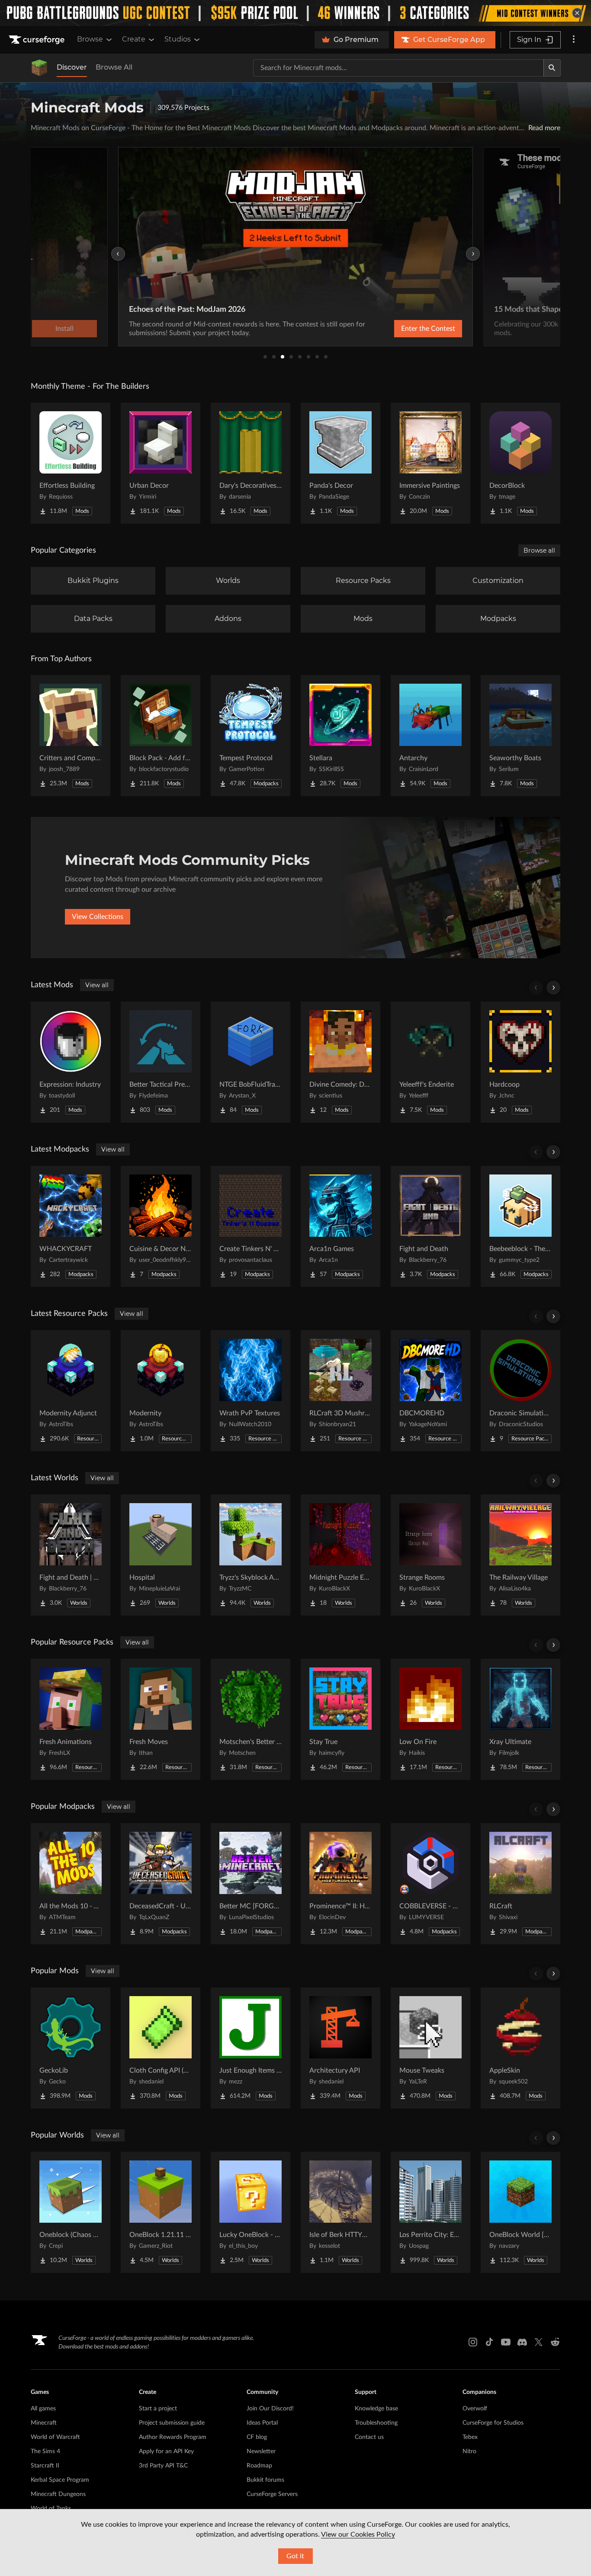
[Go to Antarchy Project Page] (430, 736)
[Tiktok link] (489, 2342)
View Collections (98, 917)
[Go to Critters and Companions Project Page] (71, 736)
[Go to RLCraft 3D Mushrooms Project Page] (340, 1391)
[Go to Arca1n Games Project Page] (340, 1226)
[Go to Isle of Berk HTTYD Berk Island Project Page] (340, 2212)
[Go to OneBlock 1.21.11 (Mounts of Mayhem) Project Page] (161, 2212)
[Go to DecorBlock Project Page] (520, 463)
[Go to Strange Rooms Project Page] (430, 1555)
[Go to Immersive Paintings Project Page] (430, 463)
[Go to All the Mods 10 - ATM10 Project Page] (71, 1884)
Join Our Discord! (270, 2409)
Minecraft (44, 2423)
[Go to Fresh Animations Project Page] (71, 1719)
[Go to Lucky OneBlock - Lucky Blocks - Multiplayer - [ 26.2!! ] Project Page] (251, 2212)
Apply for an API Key (166, 2451)
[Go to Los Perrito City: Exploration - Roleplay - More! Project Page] (430, 2212)
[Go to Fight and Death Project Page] (430, 1226)
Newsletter (261, 2451)
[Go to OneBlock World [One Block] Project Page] (520, 2212)
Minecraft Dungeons (58, 2494)
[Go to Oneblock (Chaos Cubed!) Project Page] (71, 2212)
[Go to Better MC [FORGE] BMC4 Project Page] (251, 1884)
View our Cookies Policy (358, 2534)
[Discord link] (522, 2342)
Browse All (114, 67)
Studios (178, 39)
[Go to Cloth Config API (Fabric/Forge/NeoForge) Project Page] (161, 2048)
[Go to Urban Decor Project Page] (161, 463)
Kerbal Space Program (60, 2480)
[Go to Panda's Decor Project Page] (340, 463)
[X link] (539, 2342)
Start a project (158, 2409)
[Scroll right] (553, 988)
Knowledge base (376, 2409)
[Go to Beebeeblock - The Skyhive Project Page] (520, 1226)
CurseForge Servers (272, 2494)
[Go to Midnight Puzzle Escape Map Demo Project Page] (340, 1555)
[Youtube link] (506, 2342)
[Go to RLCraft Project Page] (520, 1884)
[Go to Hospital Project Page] (161, 1555)
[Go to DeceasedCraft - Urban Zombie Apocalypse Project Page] (161, 1884)
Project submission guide (172, 2423)
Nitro (469, 2451)
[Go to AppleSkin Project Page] (520, 2048)
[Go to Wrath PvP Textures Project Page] (251, 1391)
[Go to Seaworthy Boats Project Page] (520, 736)
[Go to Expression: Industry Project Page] (71, 1062)
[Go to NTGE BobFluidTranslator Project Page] (251, 1062)
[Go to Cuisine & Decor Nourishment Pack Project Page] (161, 1226)
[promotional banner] (295, 13)
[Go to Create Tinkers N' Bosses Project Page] (251, 1226)
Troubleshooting (376, 2423)
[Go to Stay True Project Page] (340, 1719)
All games (43, 2409)
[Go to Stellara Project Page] (340, 736)
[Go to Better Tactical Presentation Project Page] (161, 1062)
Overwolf (475, 2409)
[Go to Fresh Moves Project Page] (161, 1719)
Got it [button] (295, 2556)
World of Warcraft (55, 2437)
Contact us (369, 2437)
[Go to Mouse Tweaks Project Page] (430, 2048)
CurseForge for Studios (493, 2423)
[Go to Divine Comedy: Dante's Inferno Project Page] (340, 1062)
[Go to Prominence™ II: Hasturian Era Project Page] (340, 1884)
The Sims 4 (45, 2451)
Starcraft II (45, 2466)
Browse (90, 39)
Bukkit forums (265, 2480)
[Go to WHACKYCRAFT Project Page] (71, 1226)
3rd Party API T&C (163, 2466)
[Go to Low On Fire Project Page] (430, 1719)
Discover (72, 67)
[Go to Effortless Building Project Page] (71, 463)
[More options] (574, 40)
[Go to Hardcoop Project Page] (520, 1062)
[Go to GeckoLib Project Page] (71, 2048)
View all (97, 985)
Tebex (470, 2437)
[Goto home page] (38, 40)
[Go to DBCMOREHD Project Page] (430, 1391)
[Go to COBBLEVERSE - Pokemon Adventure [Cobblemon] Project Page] (430, 1884)
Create (134, 39)
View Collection (438, 329)
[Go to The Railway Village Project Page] (520, 1555)
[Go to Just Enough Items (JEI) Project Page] (251, 2048)
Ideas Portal (262, 2423)
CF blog (257, 2437)
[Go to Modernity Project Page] (161, 1391)
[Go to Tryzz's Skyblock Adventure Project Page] (251, 1555)
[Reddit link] (555, 2342)
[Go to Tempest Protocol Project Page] (251, 736)
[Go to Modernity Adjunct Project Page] (71, 1391)
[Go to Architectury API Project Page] (340, 2048)
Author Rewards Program (173, 2437)
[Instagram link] (473, 2342)
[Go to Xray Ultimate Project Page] (520, 1719)
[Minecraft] (39, 68)
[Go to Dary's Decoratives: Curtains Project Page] (251, 463)
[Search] (552, 68)
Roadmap (259, 2466)
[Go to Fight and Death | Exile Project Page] (71, 1555)
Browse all (539, 550)
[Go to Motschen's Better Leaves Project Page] (251, 1719)
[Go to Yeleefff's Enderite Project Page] (430, 1062)
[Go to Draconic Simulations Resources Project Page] (520, 1391)
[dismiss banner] (577, 13)
